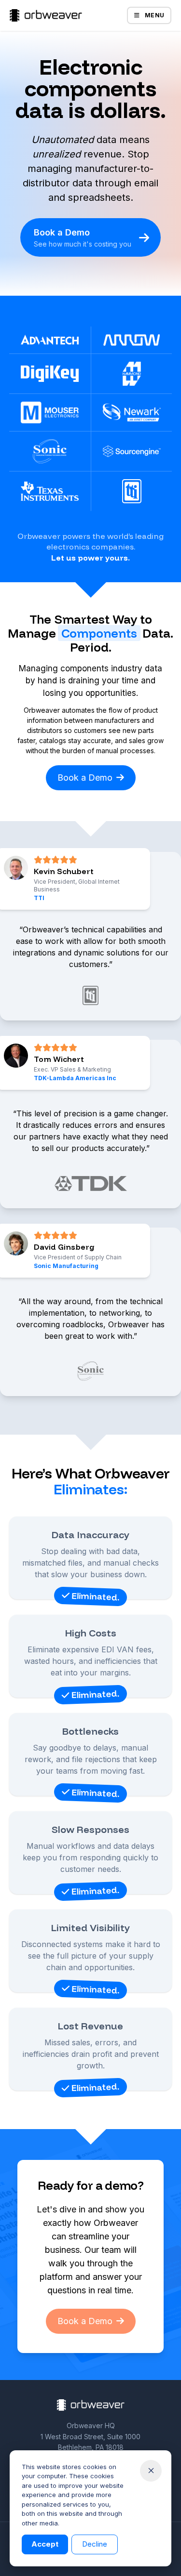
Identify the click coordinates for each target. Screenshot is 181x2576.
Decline (95, 2544)
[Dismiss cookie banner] (151, 2471)
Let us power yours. (90, 558)
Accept (45, 2544)
